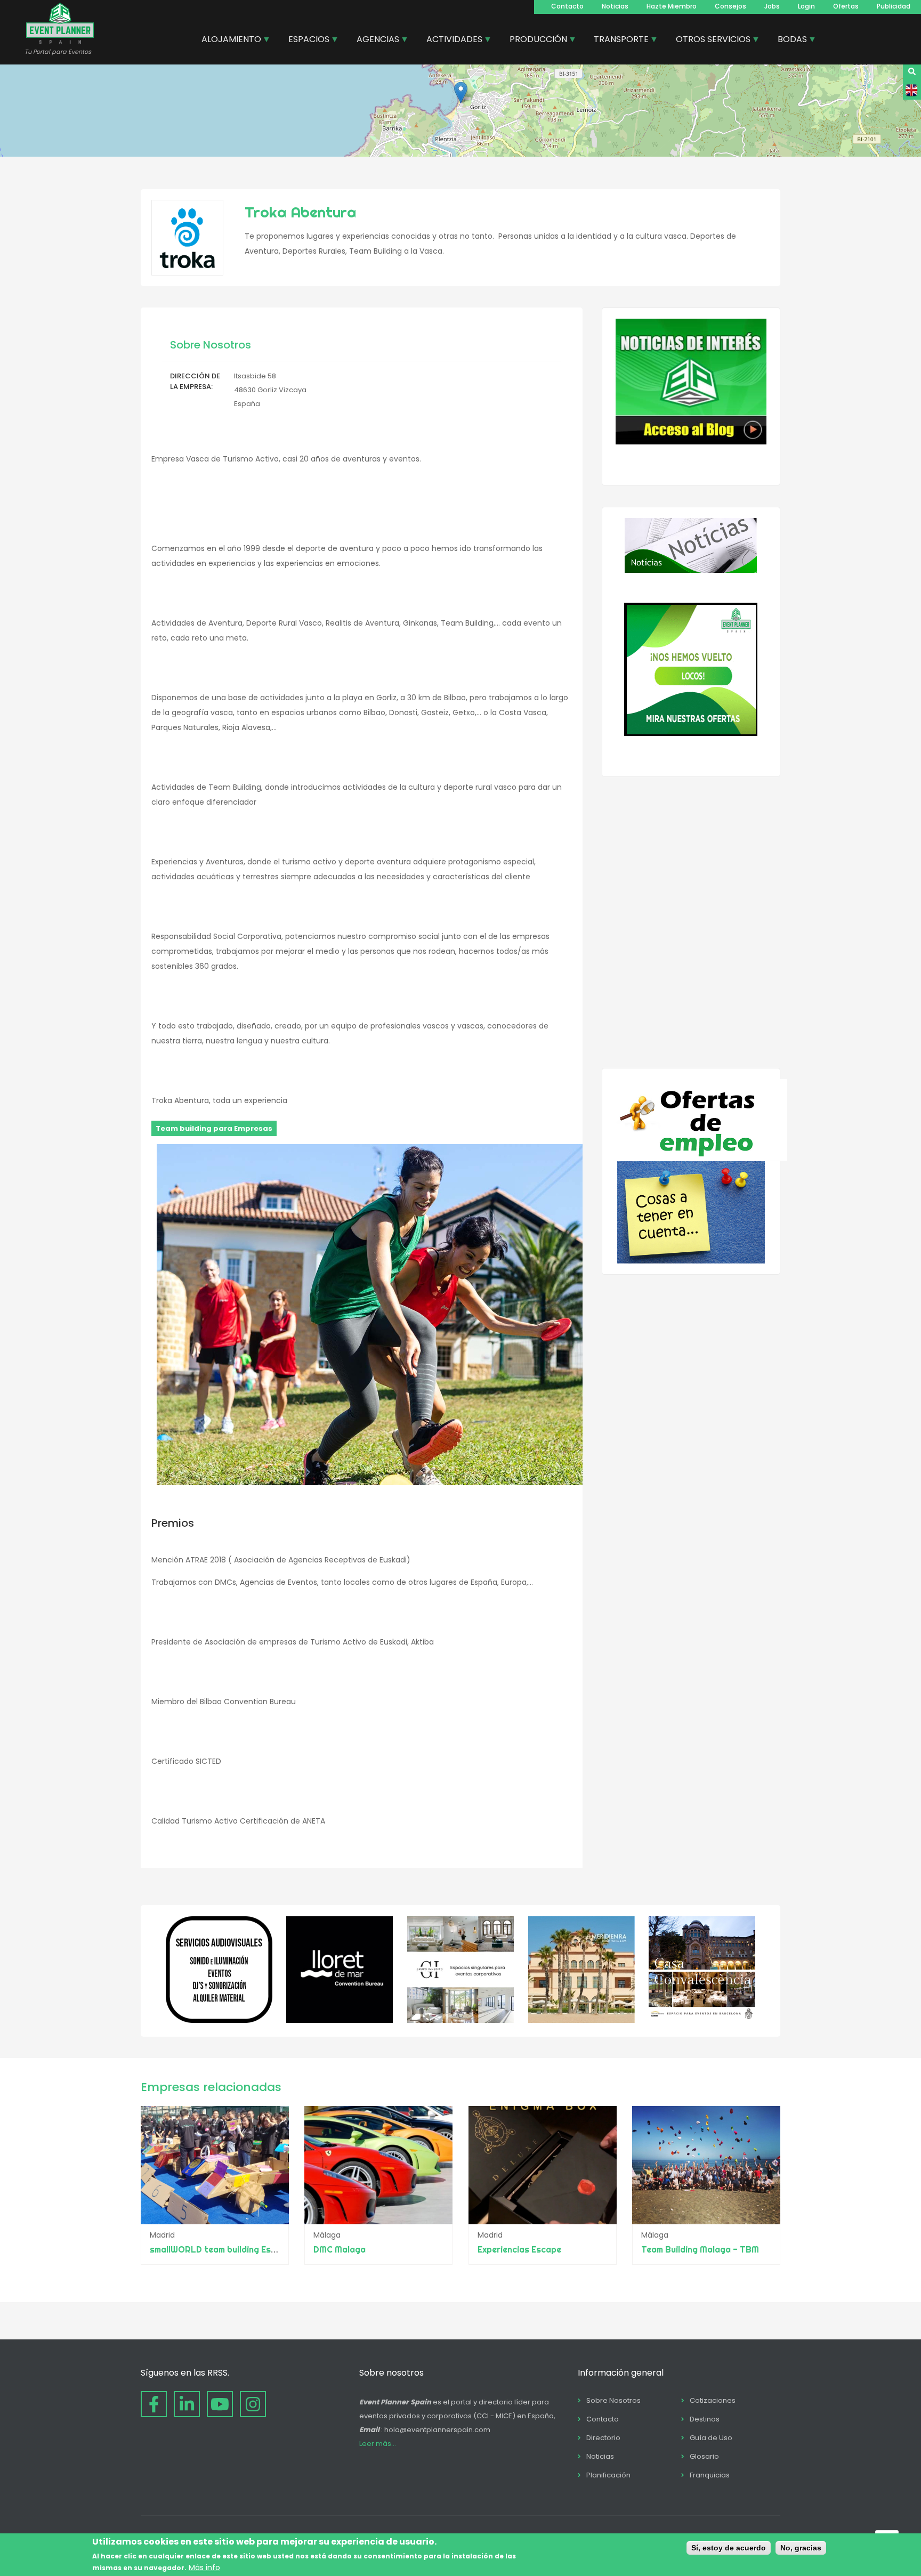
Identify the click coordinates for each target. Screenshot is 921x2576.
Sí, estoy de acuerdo (729, 2548)
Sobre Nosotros (613, 2400)
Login (806, 6)
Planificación (608, 2475)
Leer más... (378, 2444)
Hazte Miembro (672, 6)
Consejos (730, 6)
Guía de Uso (711, 2438)
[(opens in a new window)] (219, 2020)
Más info (204, 2567)
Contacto (567, 6)
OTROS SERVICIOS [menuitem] (709, 40)
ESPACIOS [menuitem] (305, 40)
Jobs (772, 6)
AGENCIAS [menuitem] (374, 40)
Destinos (705, 2419)
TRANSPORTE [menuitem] (617, 40)
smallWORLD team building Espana (221, 2249)
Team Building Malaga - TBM (700, 2249)
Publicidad (894, 6)
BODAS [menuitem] (788, 40)
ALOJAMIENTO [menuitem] (227, 40)
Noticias (615, 6)
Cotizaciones (713, 2400)
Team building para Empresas (214, 1128)
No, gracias (801, 2548)
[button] (461, 92)
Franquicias (710, 2475)
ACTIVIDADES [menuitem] (450, 40)
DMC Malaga (340, 2249)
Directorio (603, 2438)
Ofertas (846, 6)
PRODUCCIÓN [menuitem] (534, 40)
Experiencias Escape (519, 2249)
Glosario (704, 2456)
